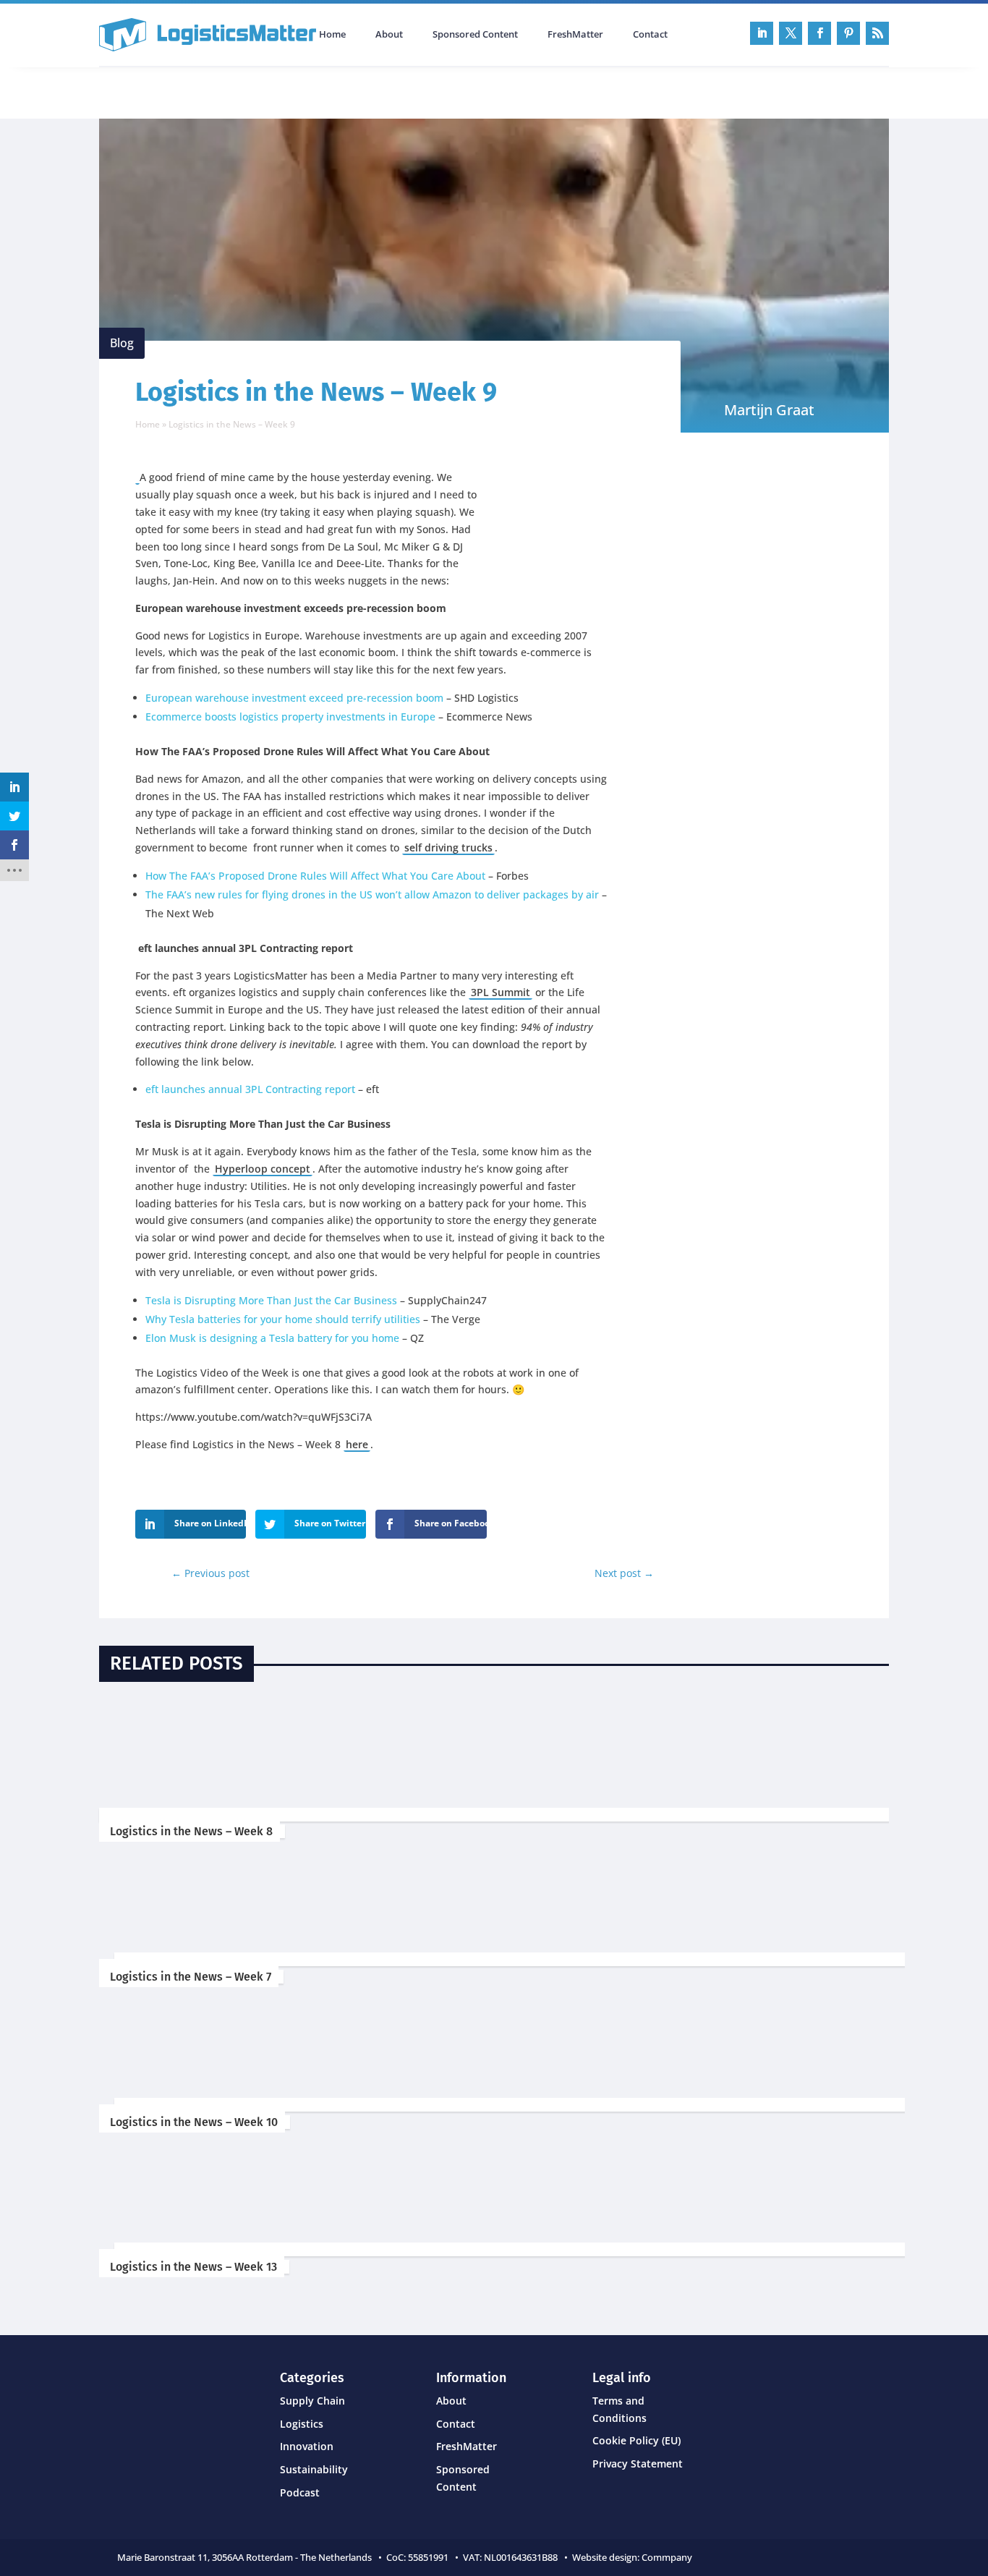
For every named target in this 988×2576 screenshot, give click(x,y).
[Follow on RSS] (877, 33)
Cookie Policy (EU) (636, 2440)
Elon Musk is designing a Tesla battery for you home (272, 1338)
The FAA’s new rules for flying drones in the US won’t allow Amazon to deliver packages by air (372, 894)
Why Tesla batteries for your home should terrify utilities (283, 1319)
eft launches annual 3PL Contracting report (250, 1089)
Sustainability (314, 2469)
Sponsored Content (475, 35)
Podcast (254, 91)
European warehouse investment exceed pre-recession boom (294, 698)
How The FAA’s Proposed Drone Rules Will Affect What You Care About (315, 876)
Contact (650, 35)
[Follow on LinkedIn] (762, 33)
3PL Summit (501, 992)
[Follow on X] (791, 33)
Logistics (302, 2424)
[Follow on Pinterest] (848, 33)
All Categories (140, 91)
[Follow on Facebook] (819, 33)
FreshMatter (575, 35)
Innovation (307, 2446)
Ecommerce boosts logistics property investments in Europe (290, 717)
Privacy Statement (638, 2464)
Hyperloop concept (263, 1169)
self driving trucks (448, 847)
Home (332, 35)
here (357, 1444)
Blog (122, 343)
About (389, 35)
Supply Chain (312, 2401)
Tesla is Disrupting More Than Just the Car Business (271, 1300)
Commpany (668, 2557)
